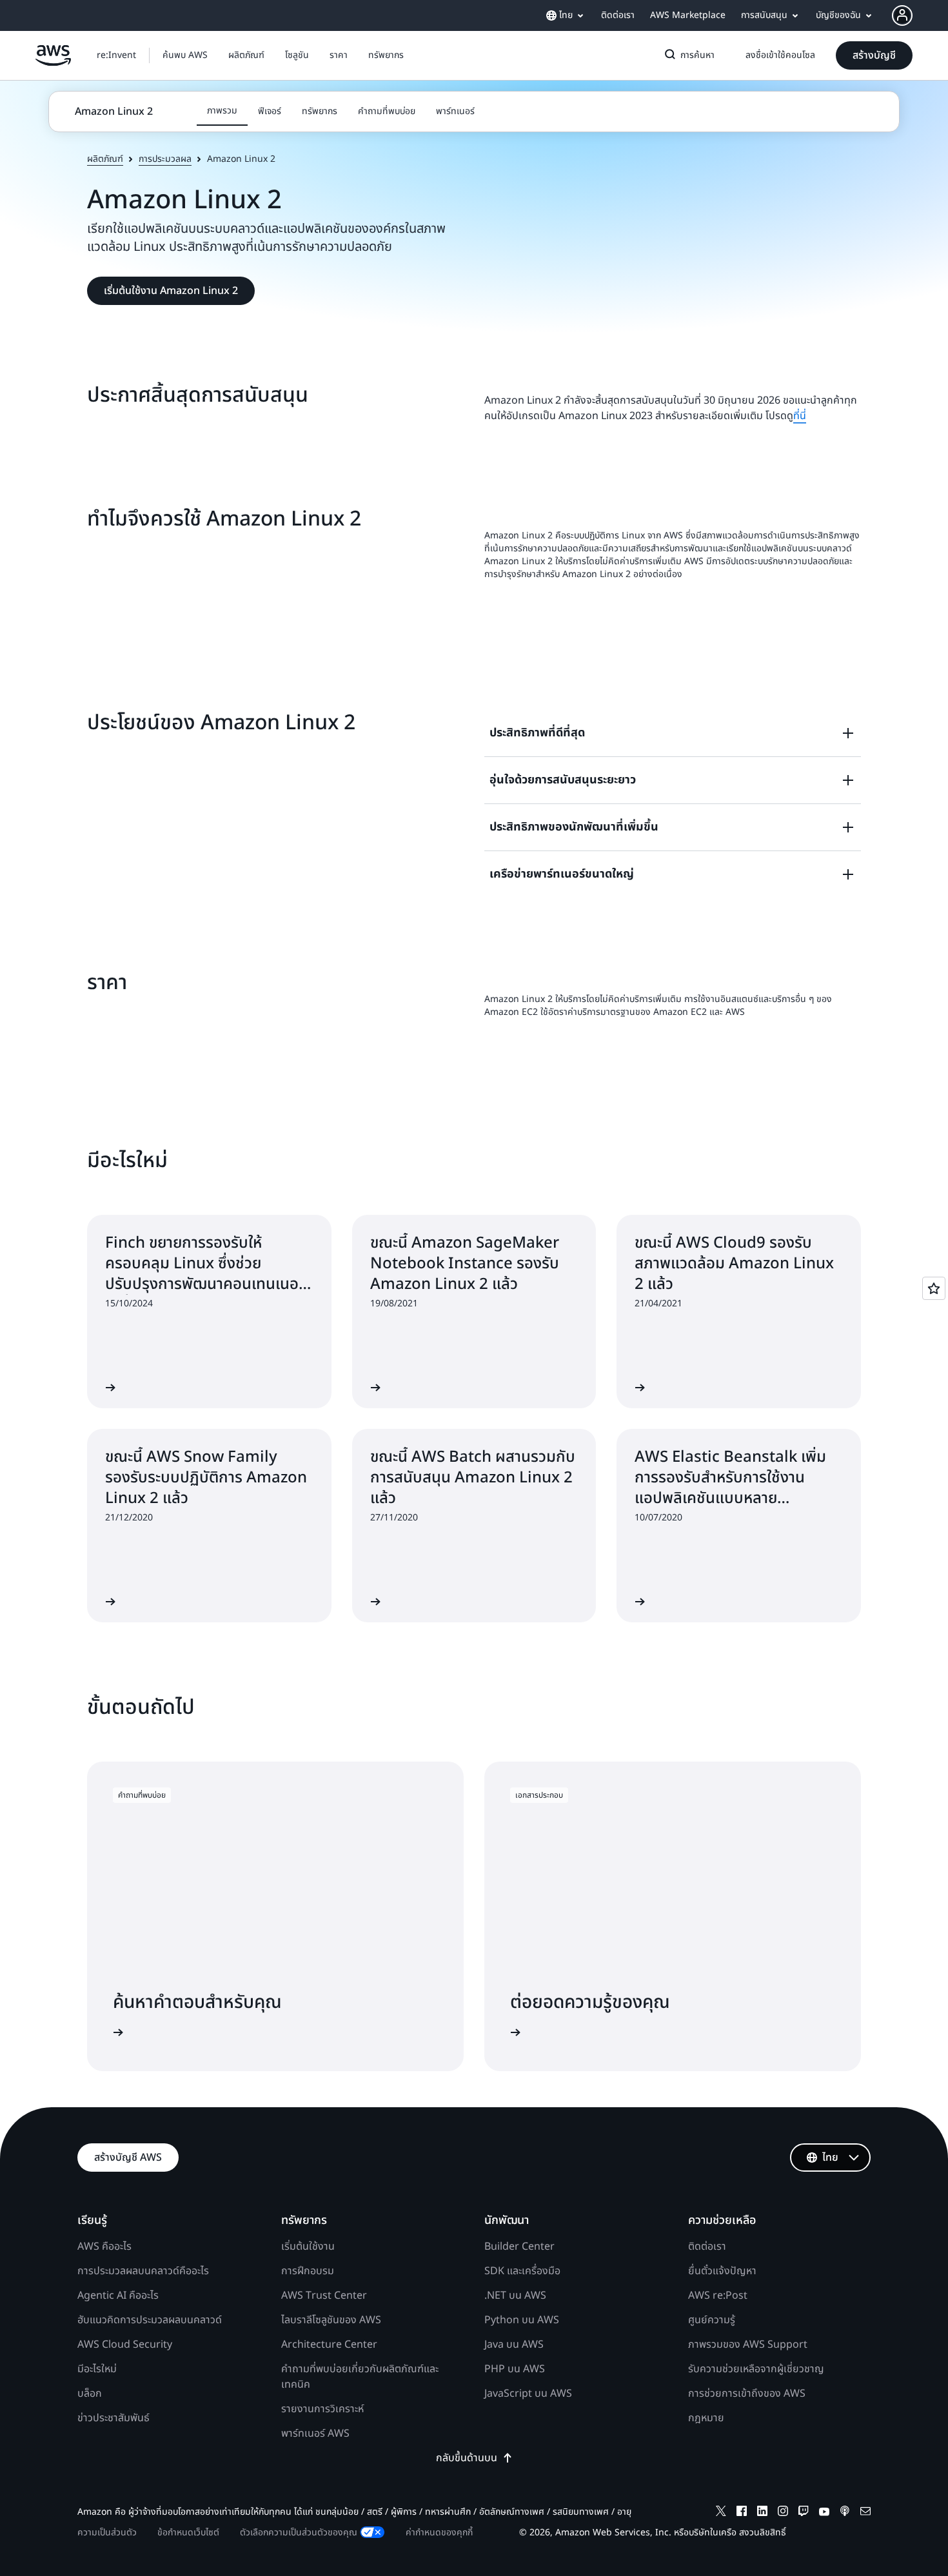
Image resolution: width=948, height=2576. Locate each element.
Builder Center (519, 2247)
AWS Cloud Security (125, 2345)
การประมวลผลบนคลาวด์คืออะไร (143, 2271)
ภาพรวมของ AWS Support (748, 2345)
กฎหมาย (706, 2418)
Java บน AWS (514, 2345)
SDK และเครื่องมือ (522, 2271)
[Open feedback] (934, 1288)
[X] (721, 2513)
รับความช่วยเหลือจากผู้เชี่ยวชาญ (756, 2369)
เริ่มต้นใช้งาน (308, 2247)
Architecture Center (329, 2345)
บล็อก (90, 2394)
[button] (185, 55)
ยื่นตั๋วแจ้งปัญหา (722, 2271)
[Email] (865, 2513)
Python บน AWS (522, 2320)
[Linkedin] (762, 2513)
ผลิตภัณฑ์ (105, 159)
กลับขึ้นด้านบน (467, 2458)
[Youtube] (824, 2513)
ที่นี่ (800, 416)
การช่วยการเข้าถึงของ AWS (747, 2394)
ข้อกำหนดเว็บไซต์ (188, 2532)
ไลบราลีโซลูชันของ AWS (331, 2320)
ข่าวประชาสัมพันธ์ (114, 2418)
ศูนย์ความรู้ (712, 2320)
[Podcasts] (845, 2513)
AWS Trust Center (324, 2296)
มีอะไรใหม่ (97, 2369)
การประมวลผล (165, 159)
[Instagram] (783, 2513)
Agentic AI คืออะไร (118, 2296)
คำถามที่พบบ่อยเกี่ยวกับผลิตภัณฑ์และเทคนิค (360, 2377)
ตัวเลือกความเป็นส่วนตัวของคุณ (299, 2532)
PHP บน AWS (515, 2369)
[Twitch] (804, 2513)
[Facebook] (742, 2513)
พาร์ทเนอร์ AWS (315, 2433)
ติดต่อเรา (707, 2247)
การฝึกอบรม (308, 2271)
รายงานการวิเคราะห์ (322, 2409)
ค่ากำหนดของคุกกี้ (439, 2532)
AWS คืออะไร (104, 2247)
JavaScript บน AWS (528, 2394)
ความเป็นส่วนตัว (107, 2532)
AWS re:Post (718, 2296)
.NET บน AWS (515, 2296)
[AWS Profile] (902, 15)
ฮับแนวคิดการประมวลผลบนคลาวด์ (150, 2320)
